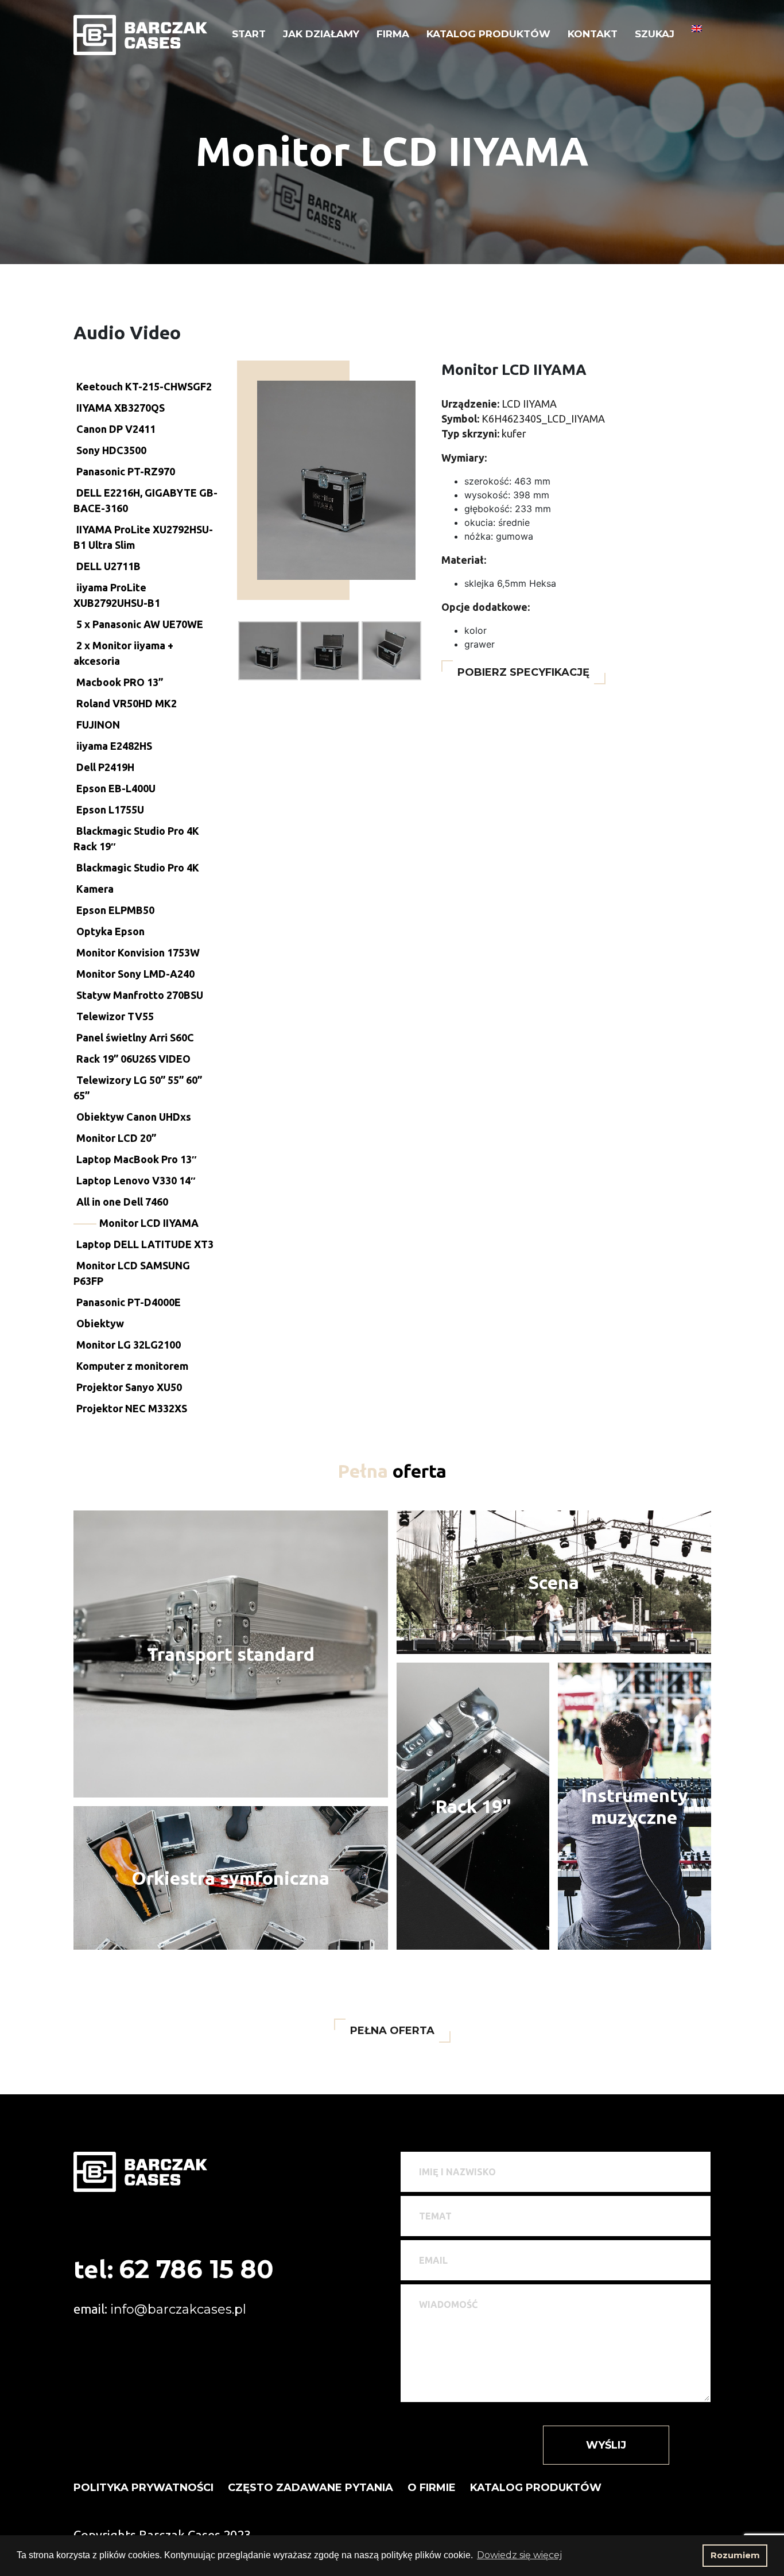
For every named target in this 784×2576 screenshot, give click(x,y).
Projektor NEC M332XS (132, 1408)
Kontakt (593, 34)
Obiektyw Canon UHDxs (134, 1117)
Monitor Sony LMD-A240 (135, 974)
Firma (393, 34)
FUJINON (98, 725)
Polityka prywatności (143, 2488)
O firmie (432, 2488)
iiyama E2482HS (114, 746)
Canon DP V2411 (116, 429)
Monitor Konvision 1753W (138, 952)
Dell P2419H (105, 767)
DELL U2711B (108, 566)
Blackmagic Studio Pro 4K (138, 867)
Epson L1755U (110, 809)
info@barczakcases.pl (178, 2309)
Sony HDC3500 (111, 450)
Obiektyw (100, 1323)
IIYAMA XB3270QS (121, 408)
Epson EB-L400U (116, 788)
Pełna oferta (392, 2031)
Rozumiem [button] (735, 2555)
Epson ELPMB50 (115, 910)
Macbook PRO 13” (120, 682)
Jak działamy (321, 34)
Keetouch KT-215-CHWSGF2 (144, 386)
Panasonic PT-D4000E (129, 1302)
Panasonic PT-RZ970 (126, 471)
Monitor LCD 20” (116, 1138)
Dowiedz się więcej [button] (519, 2555)
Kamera (95, 889)
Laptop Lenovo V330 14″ (136, 1180)
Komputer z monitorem (132, 1366)
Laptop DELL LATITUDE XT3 (145, 1244)
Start (249, 34)
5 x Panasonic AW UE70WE (140, 624)
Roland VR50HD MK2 (127, 703)
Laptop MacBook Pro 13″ (137, 1159)
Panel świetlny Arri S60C (135, 1037)
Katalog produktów (488, 34)
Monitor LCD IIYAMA (149, 1223)
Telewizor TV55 (115, 1016)
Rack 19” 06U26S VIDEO (133, 1059)
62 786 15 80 (196, 2269)
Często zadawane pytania (311, 2488)
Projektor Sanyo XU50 (129, 1387)
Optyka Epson (110, 931)
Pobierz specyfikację (523, 672)
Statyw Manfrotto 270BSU (140, 995)
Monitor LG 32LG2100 (129, 1345)
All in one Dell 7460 (122, 1202)
